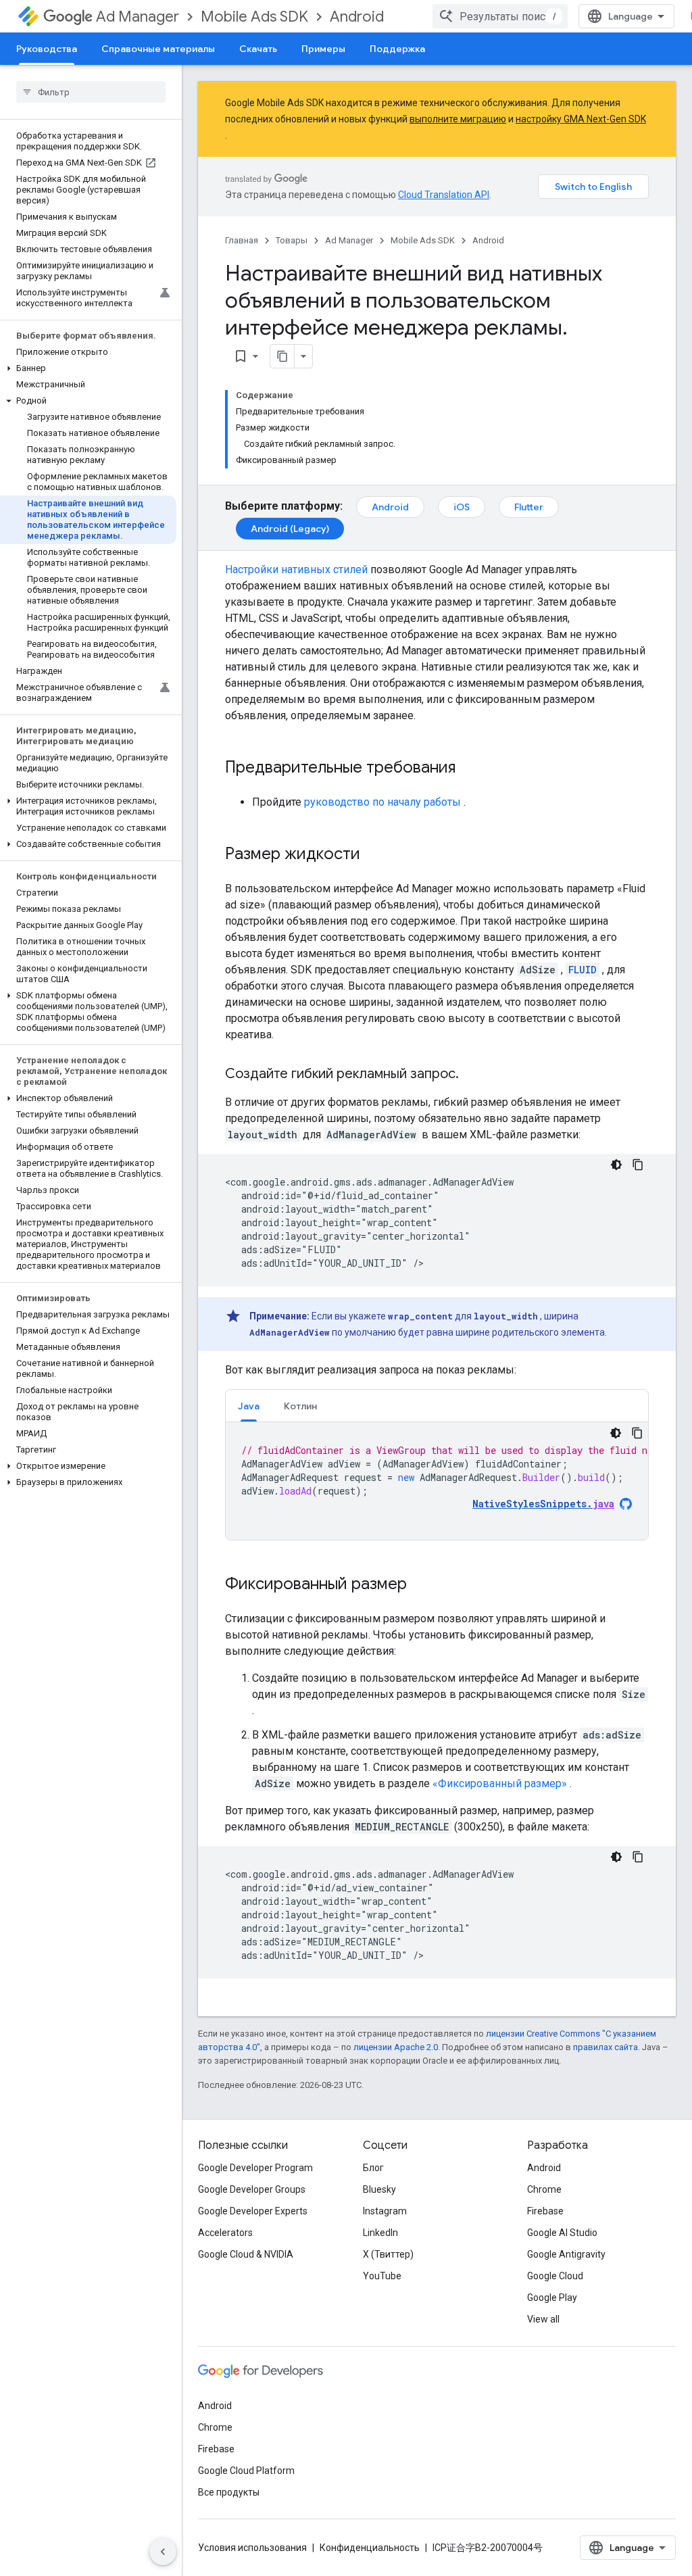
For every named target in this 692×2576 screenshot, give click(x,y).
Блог (373, 2168)
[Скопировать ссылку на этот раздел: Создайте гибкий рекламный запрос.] (472, 1075)
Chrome (544, 2189)
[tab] (249, 1406)
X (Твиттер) (388, 2254)
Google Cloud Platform (246, 2471)
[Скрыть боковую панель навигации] (163, 2552)
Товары (292, 240)
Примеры (323, 49)
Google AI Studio (562, 2233)
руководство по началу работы (382, 802)
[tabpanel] (437, 1481)
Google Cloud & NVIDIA (246, 2254)
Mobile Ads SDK (254, 17)
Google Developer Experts (253, 2211)
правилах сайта (605, 2047)
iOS (462, 507)
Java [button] (249, 1406)
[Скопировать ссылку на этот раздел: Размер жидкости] (374, 855)
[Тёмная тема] (616, 1165)
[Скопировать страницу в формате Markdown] (282, 356)
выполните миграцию (458, 119)
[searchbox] (91, 92)
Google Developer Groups (252, 2189)
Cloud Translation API (444, 195)
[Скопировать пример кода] (638, 1165)
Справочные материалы (158, 49)
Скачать (258, 49)
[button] (88, 368)
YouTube (382, 2276)
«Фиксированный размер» (500, 1783)
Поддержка (397, 49)
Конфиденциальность (370, 2548)
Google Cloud (555, 2276)
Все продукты (229, 2492)
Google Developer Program (255, 2168)
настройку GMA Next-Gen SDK (581, 119)
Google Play (552, 2298)
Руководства (47, 49)
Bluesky (379, 2189)
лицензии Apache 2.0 (396, 2047)
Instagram (385, 2211)
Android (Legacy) (290, 529)
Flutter (529, 507)
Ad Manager (138, 17)
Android (357, 17)
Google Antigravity (566, 2254)
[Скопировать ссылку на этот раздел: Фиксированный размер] (420, 1585)
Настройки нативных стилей (296, 569)
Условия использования (252, 2548)
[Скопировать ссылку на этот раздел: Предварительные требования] (469, 769)
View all (543, 2319)
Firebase (545, 2211)
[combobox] (500, 16)
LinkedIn (380, 2233)
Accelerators (225, 2233)
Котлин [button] (300, 1406)
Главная (242, 240)
